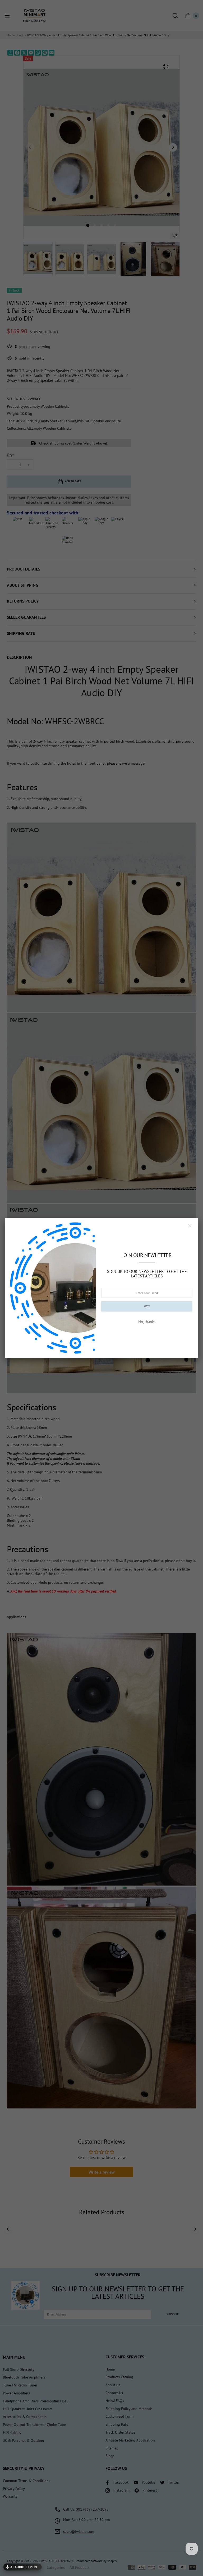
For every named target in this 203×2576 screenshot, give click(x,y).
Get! (147, 1306)
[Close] (190, 1226)
